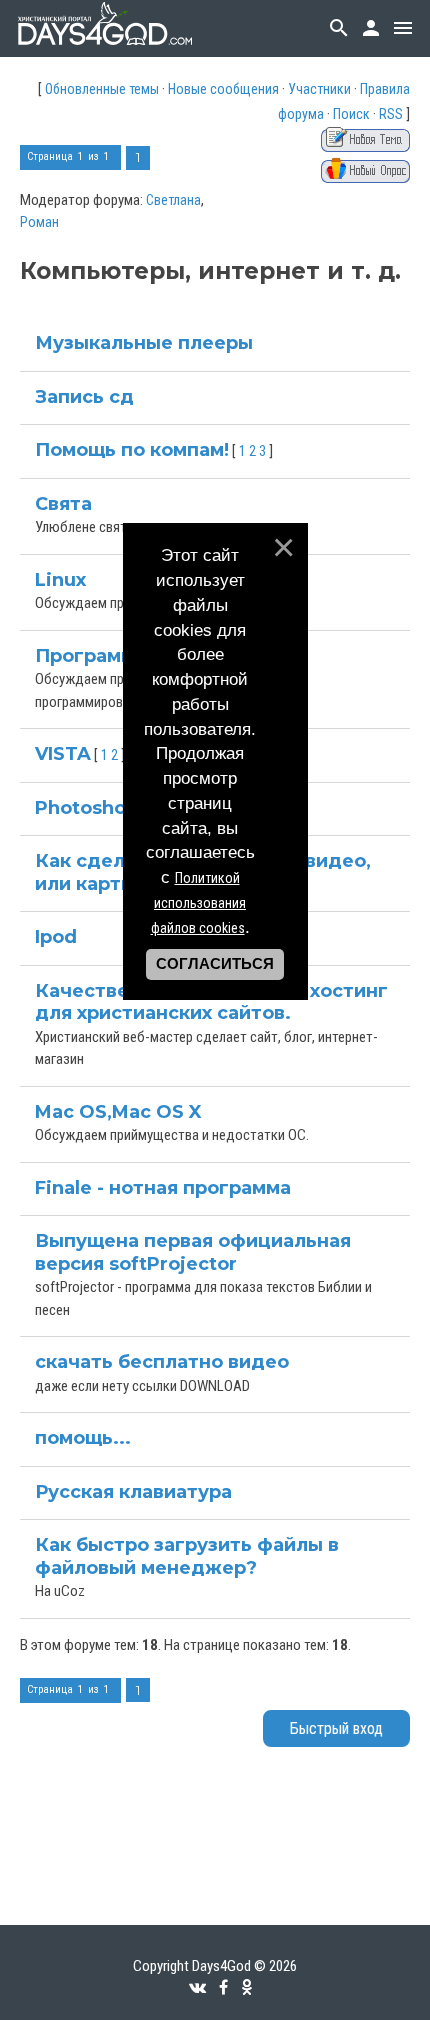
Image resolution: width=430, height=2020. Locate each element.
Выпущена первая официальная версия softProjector (193, 1252)
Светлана (173, 200)
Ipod (56, 937)
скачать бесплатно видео (162, 1362)
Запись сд (84, 397)
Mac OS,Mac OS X (118, 1112)
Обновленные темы (102, 89)
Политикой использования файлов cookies (199, 903)
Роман (39, 222)
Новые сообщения (223, 89)
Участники (319, 89)
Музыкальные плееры (144, 343)
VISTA (63, 754)
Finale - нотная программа (163, 1188)
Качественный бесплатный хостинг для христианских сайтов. (211, 1002)
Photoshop (86, 808)
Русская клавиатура (133, 1492)
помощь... (83, 1438)
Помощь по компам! (132, 450)
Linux (60, 580)
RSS (391, 114)
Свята (63, 504)
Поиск (351, 114)
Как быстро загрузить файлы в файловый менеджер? (187, 1556)
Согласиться (215, 964)
